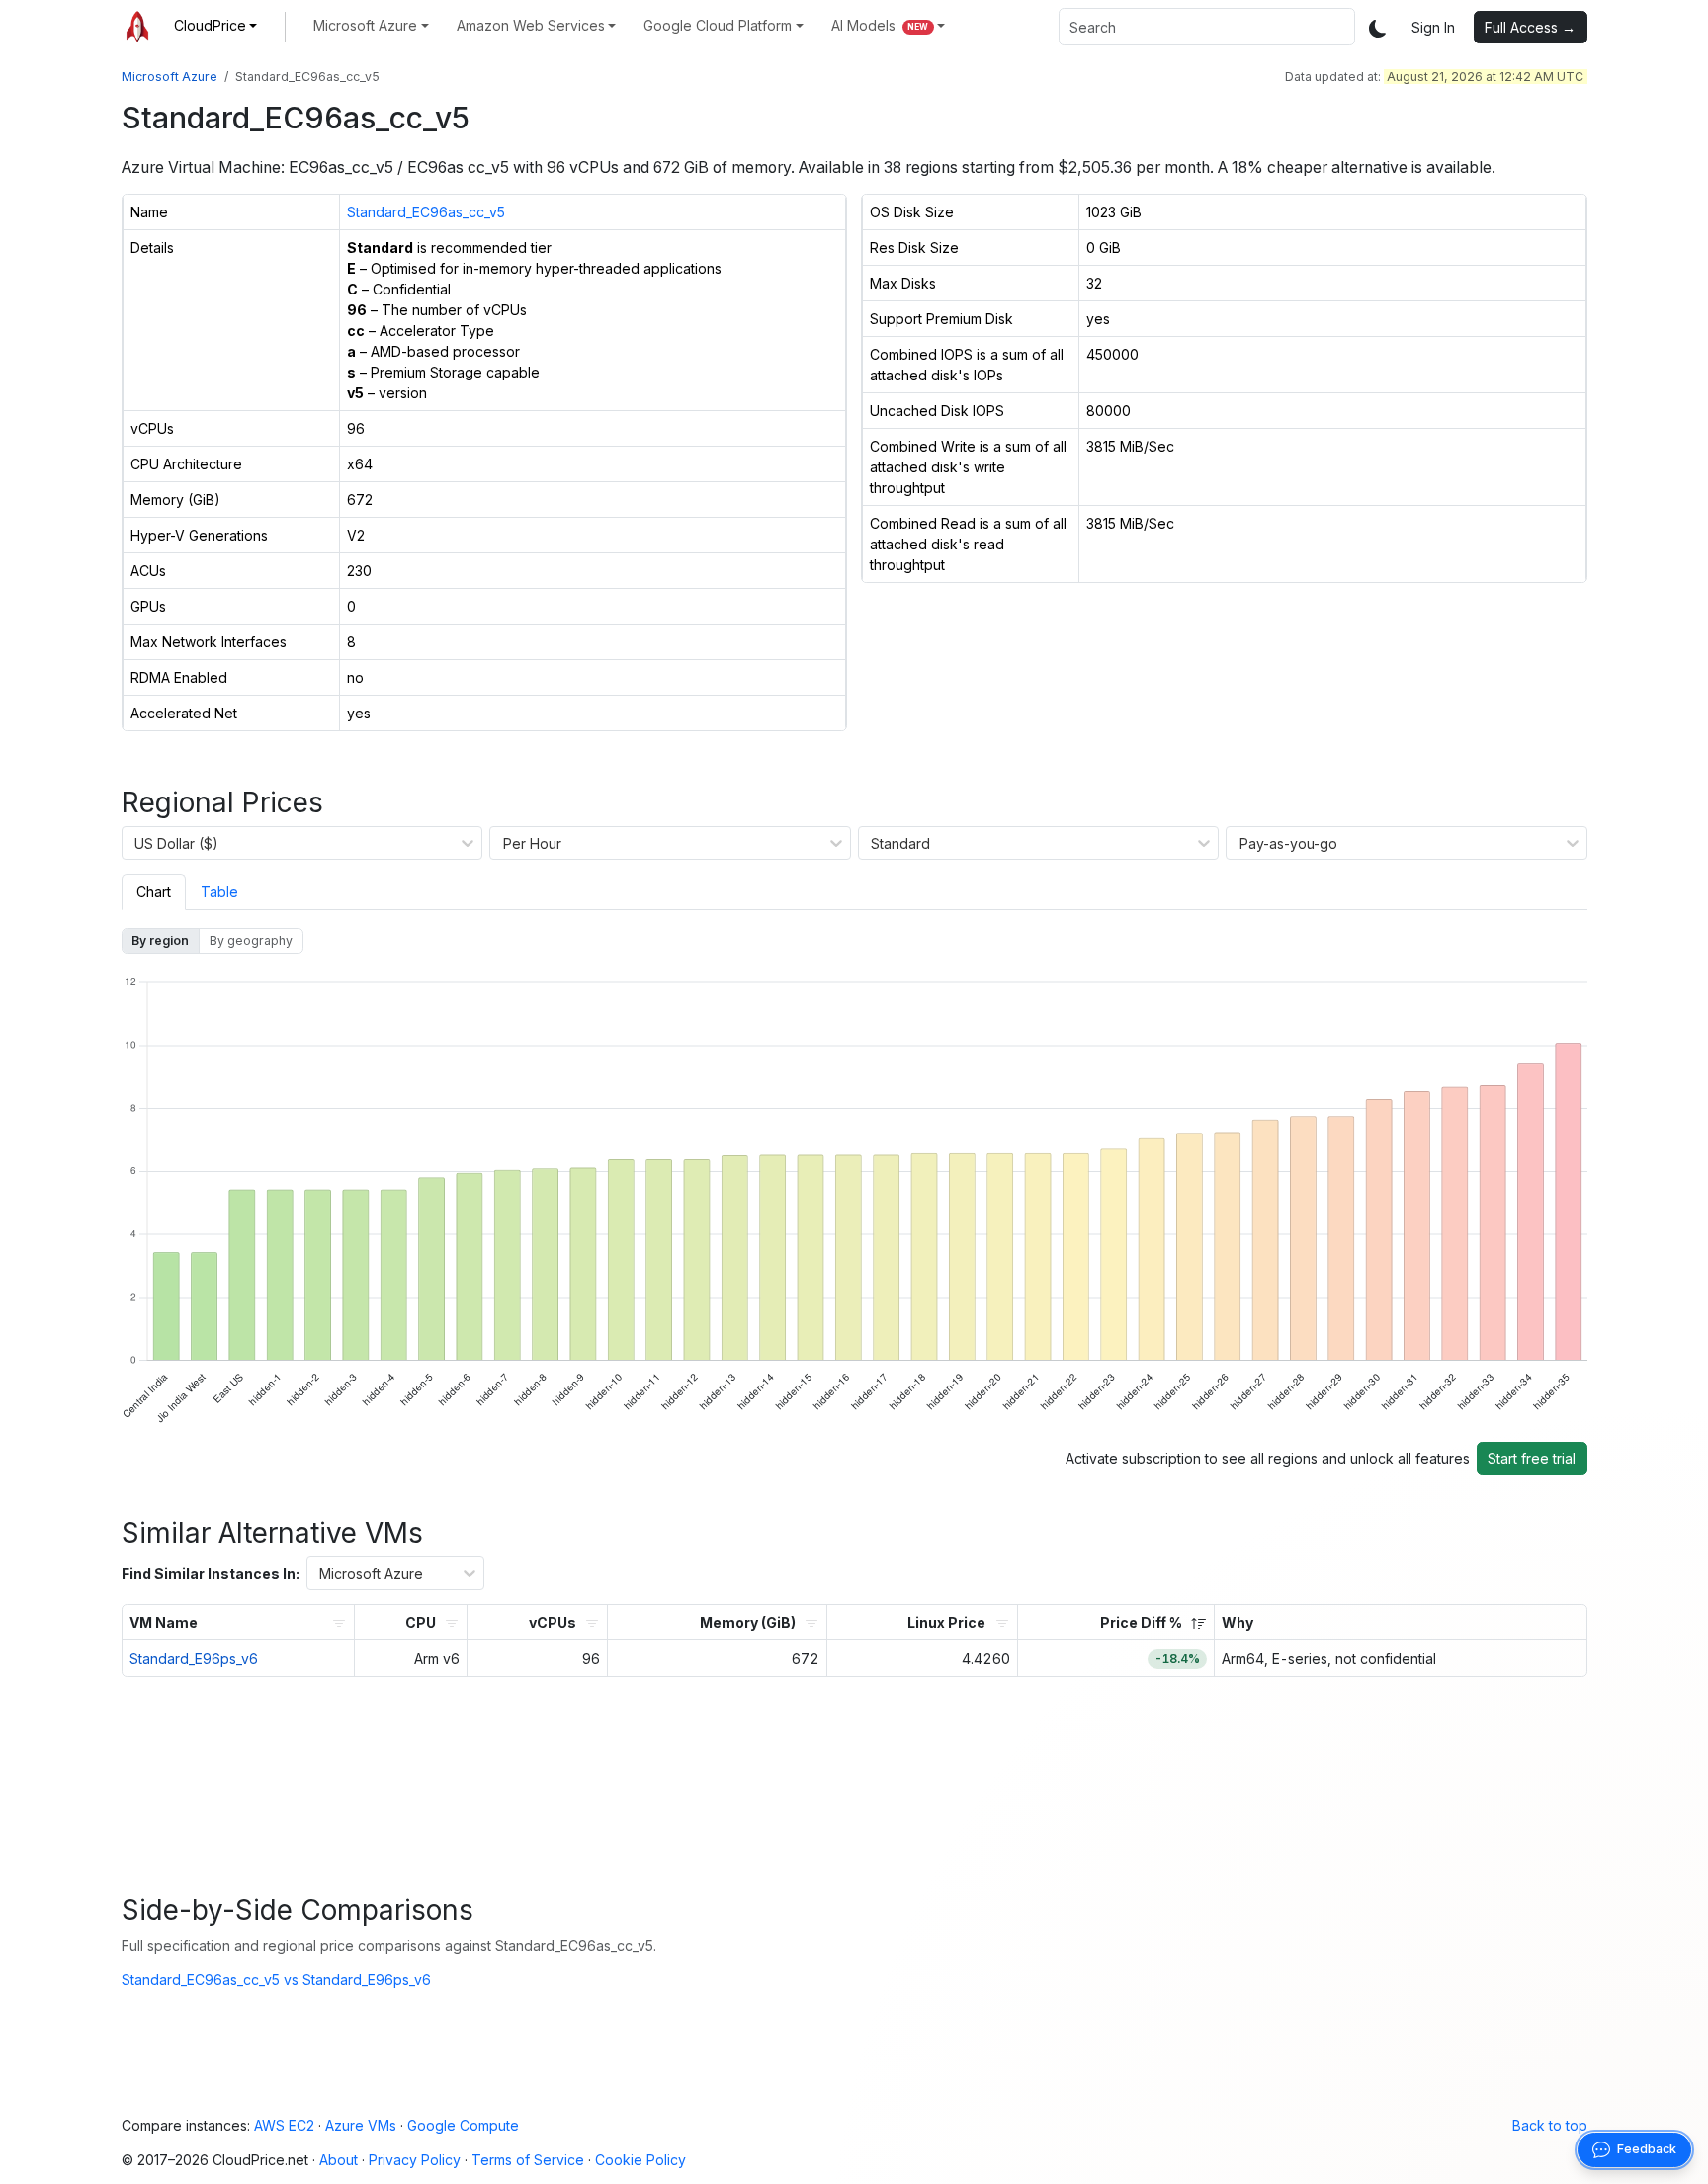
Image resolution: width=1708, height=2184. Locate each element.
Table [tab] (219, 892)
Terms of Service (528, 2160)
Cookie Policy (640, 2160)
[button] (216, 25)
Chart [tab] (154, 892)
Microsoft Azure (170, 77)
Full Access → (1530, 27)
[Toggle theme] (1378, 27)
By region (160, 940)
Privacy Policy (415, 2160)
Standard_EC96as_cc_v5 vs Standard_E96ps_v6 (276, 1980)
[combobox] (1207, 27)
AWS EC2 (284, 2125)
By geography (251, 940)
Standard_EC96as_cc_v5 (426, 212)
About (339, 2160)
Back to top (1550, 2125)
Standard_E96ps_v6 (194, 1659)
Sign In (1433, 27)
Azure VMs (361, 2125)
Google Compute (463, 2125)
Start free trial (1532, 1458)
